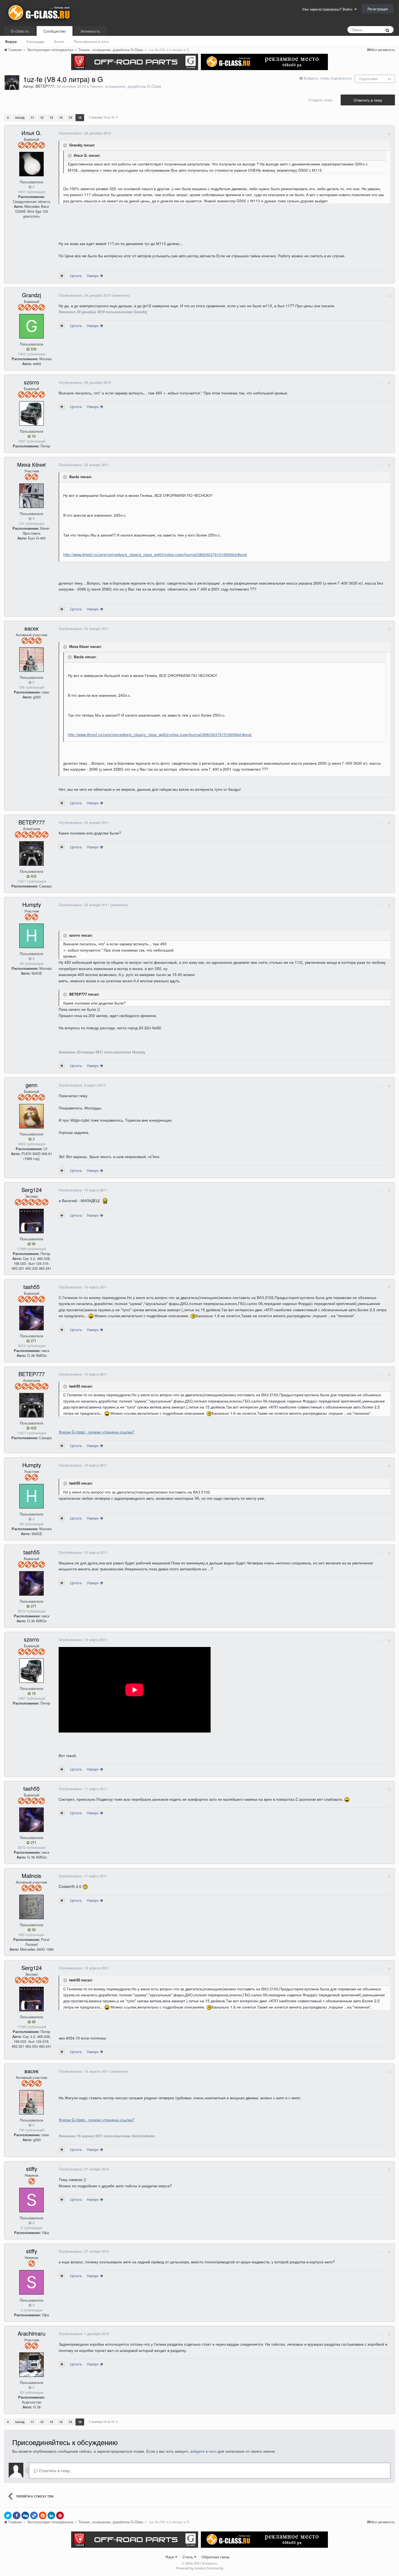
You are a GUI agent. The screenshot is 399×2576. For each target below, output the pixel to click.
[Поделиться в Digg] (25, 2515)
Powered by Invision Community (200, 2568)
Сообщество (55, 31)
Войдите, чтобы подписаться (328, 78)
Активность (90, 31)
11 (389, 79)
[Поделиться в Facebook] (17, 2515)
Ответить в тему (368, 100)
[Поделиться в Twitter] (8, 2515)
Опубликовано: (85, 133)
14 (61, 117)
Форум (11, 41)
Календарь (36, 41)
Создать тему (321, 100)
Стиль (188, 2557)
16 (80, 117)
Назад (20, 118)
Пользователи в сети (91, 41)
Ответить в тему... (55, 2470)
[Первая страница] (8, 118)
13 (51, 117)
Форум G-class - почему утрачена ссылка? (96, 1432)
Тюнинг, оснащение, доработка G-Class (125, 86)
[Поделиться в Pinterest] (60, 2515)
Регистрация (378, 9)
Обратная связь (216, 2557)
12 (42, 117)
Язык (170, 2557)
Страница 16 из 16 (102, 117)
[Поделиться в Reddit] (43, 2515)
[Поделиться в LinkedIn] (51, 2515)
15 (70, 117)
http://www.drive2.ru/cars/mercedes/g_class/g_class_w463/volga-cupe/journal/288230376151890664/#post (155, 554)
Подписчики (368, 79)
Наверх (93, 276)
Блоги (59, 41)
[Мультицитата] (62, 276)
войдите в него (203, 2451)
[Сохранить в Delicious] (34, 2515)
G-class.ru (20, 31)
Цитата (76, 276)
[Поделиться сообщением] (389, 134)
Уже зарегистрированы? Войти (328, 9)
